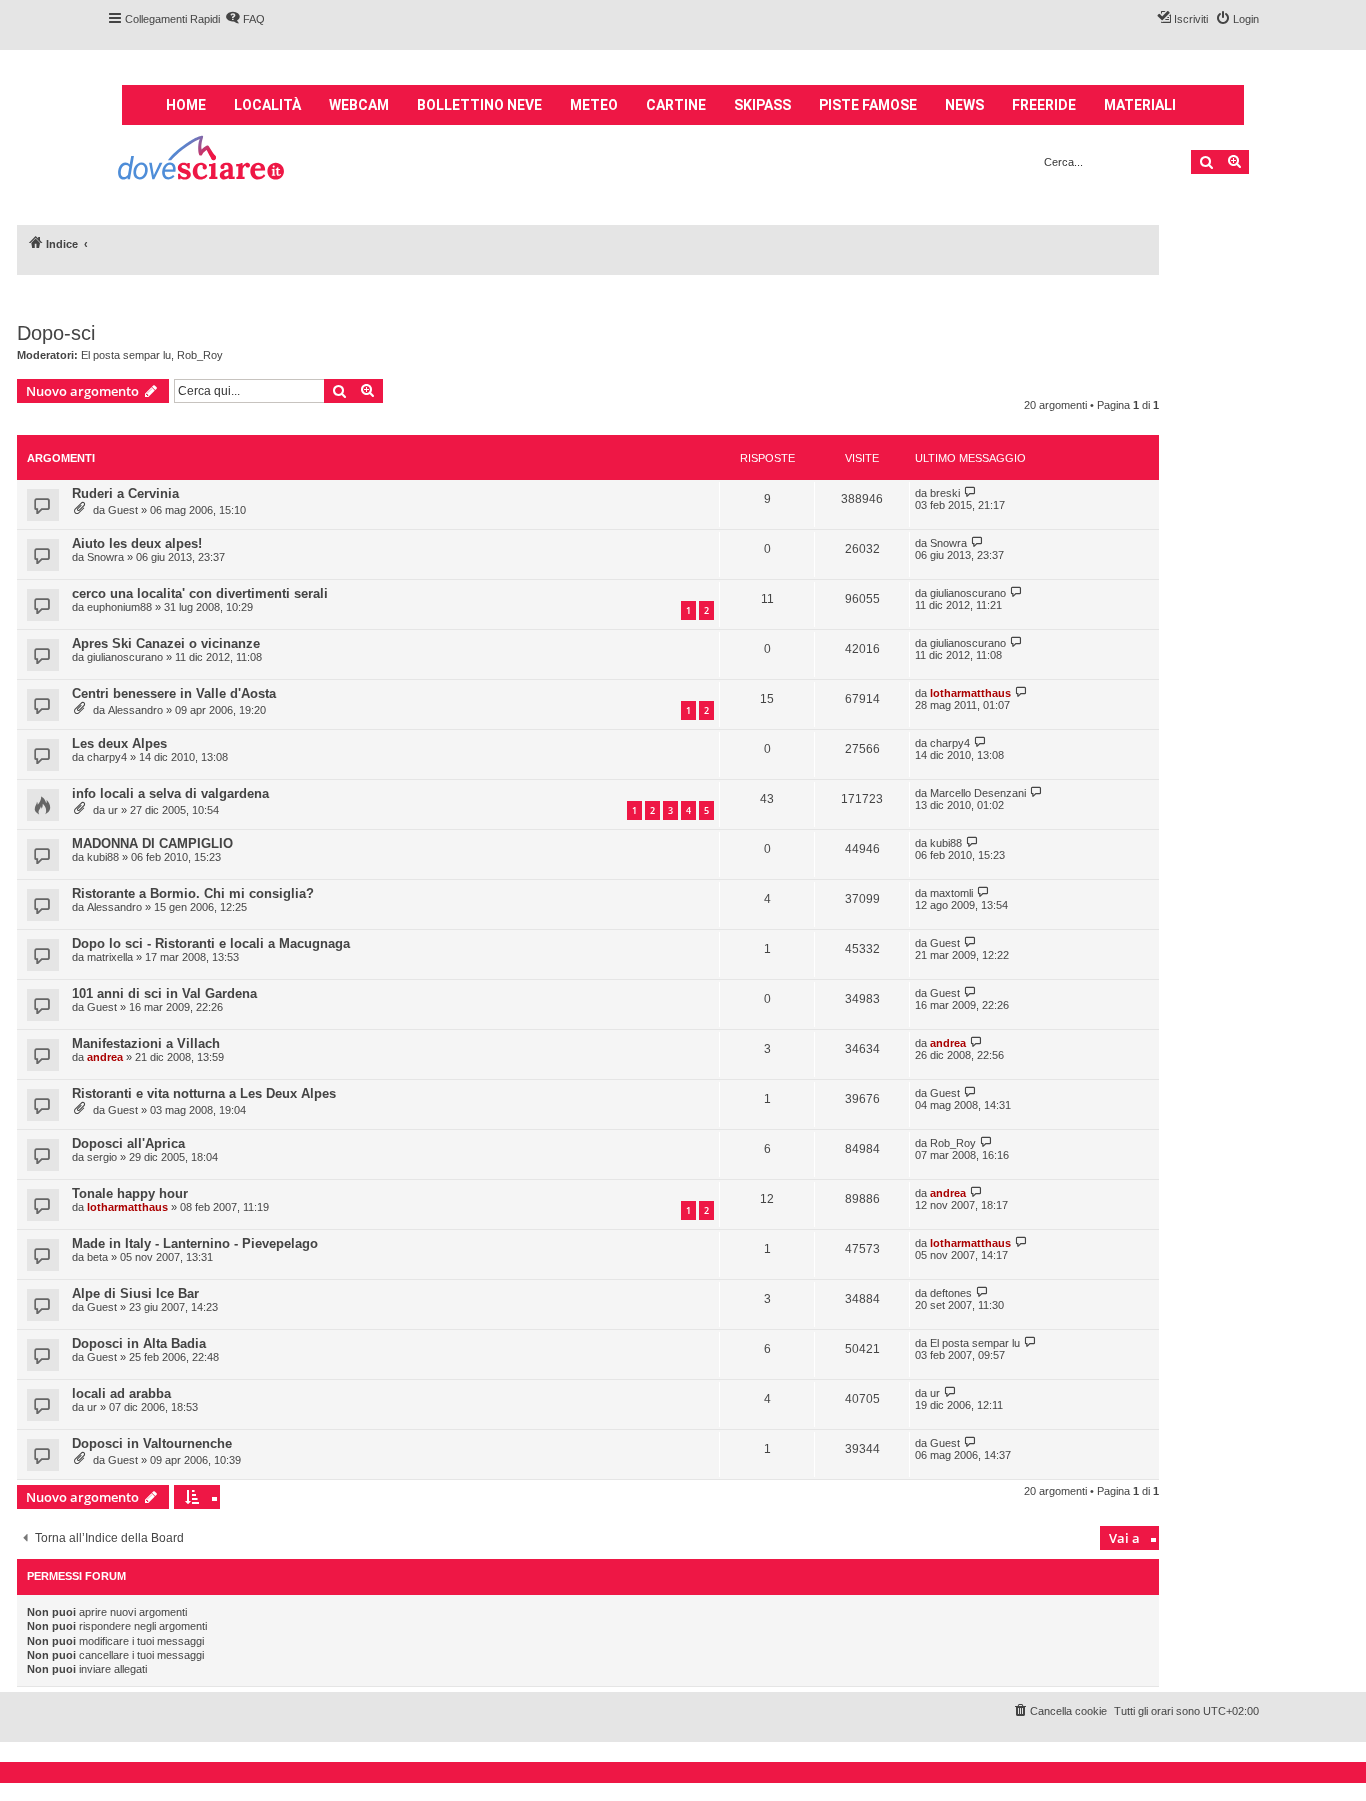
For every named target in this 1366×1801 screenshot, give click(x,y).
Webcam (359, 105)
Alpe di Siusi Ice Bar (135, 1293)
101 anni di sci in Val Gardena (164, 993)
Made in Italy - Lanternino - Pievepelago (195, 1243)
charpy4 (107, 757)
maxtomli (951, 893)
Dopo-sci (56, 333)
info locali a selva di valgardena (170, 793)
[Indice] (202, 160)
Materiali (1140, 105)
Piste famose (868, 105)
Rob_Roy (200, 355)
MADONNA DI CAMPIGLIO (152, 843)
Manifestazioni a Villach (146, 1043)
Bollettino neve (479, 105)
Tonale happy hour (130, 1193)
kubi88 (103, 857)
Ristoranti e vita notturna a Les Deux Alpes (204, 1093)
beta (97, 1257)
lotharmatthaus (970, 693)
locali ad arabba (121, 1393)
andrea (105, 1057)
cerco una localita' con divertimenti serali (200, 593)
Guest (123, 510)
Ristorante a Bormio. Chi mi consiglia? (193, 893)
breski (945, 493)
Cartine (676, 105)
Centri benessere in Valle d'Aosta (174, 693)
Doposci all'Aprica (128, 1143)
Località (267, 105)
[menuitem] (245, 19)
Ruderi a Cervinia (125, 493)
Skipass (762, 105)
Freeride (1044, 105)
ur (113, 810)
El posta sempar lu (126, 355)
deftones (951, 1293)
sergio (102, 1157)
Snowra (105, 557)
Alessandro (135, 710)
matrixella (110, 957)
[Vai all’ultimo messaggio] (970, 492)
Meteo (594, 105)
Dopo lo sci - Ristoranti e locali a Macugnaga (211, 943)
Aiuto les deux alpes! (137, 543)
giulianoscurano (968, 593)
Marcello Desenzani (978, 793)
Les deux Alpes (119, 743)
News (964, 105)
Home (186, 105)
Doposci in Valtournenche (152, 1443)
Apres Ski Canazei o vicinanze (166, 643)
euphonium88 (119, 607)
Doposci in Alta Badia (139, 1343)
